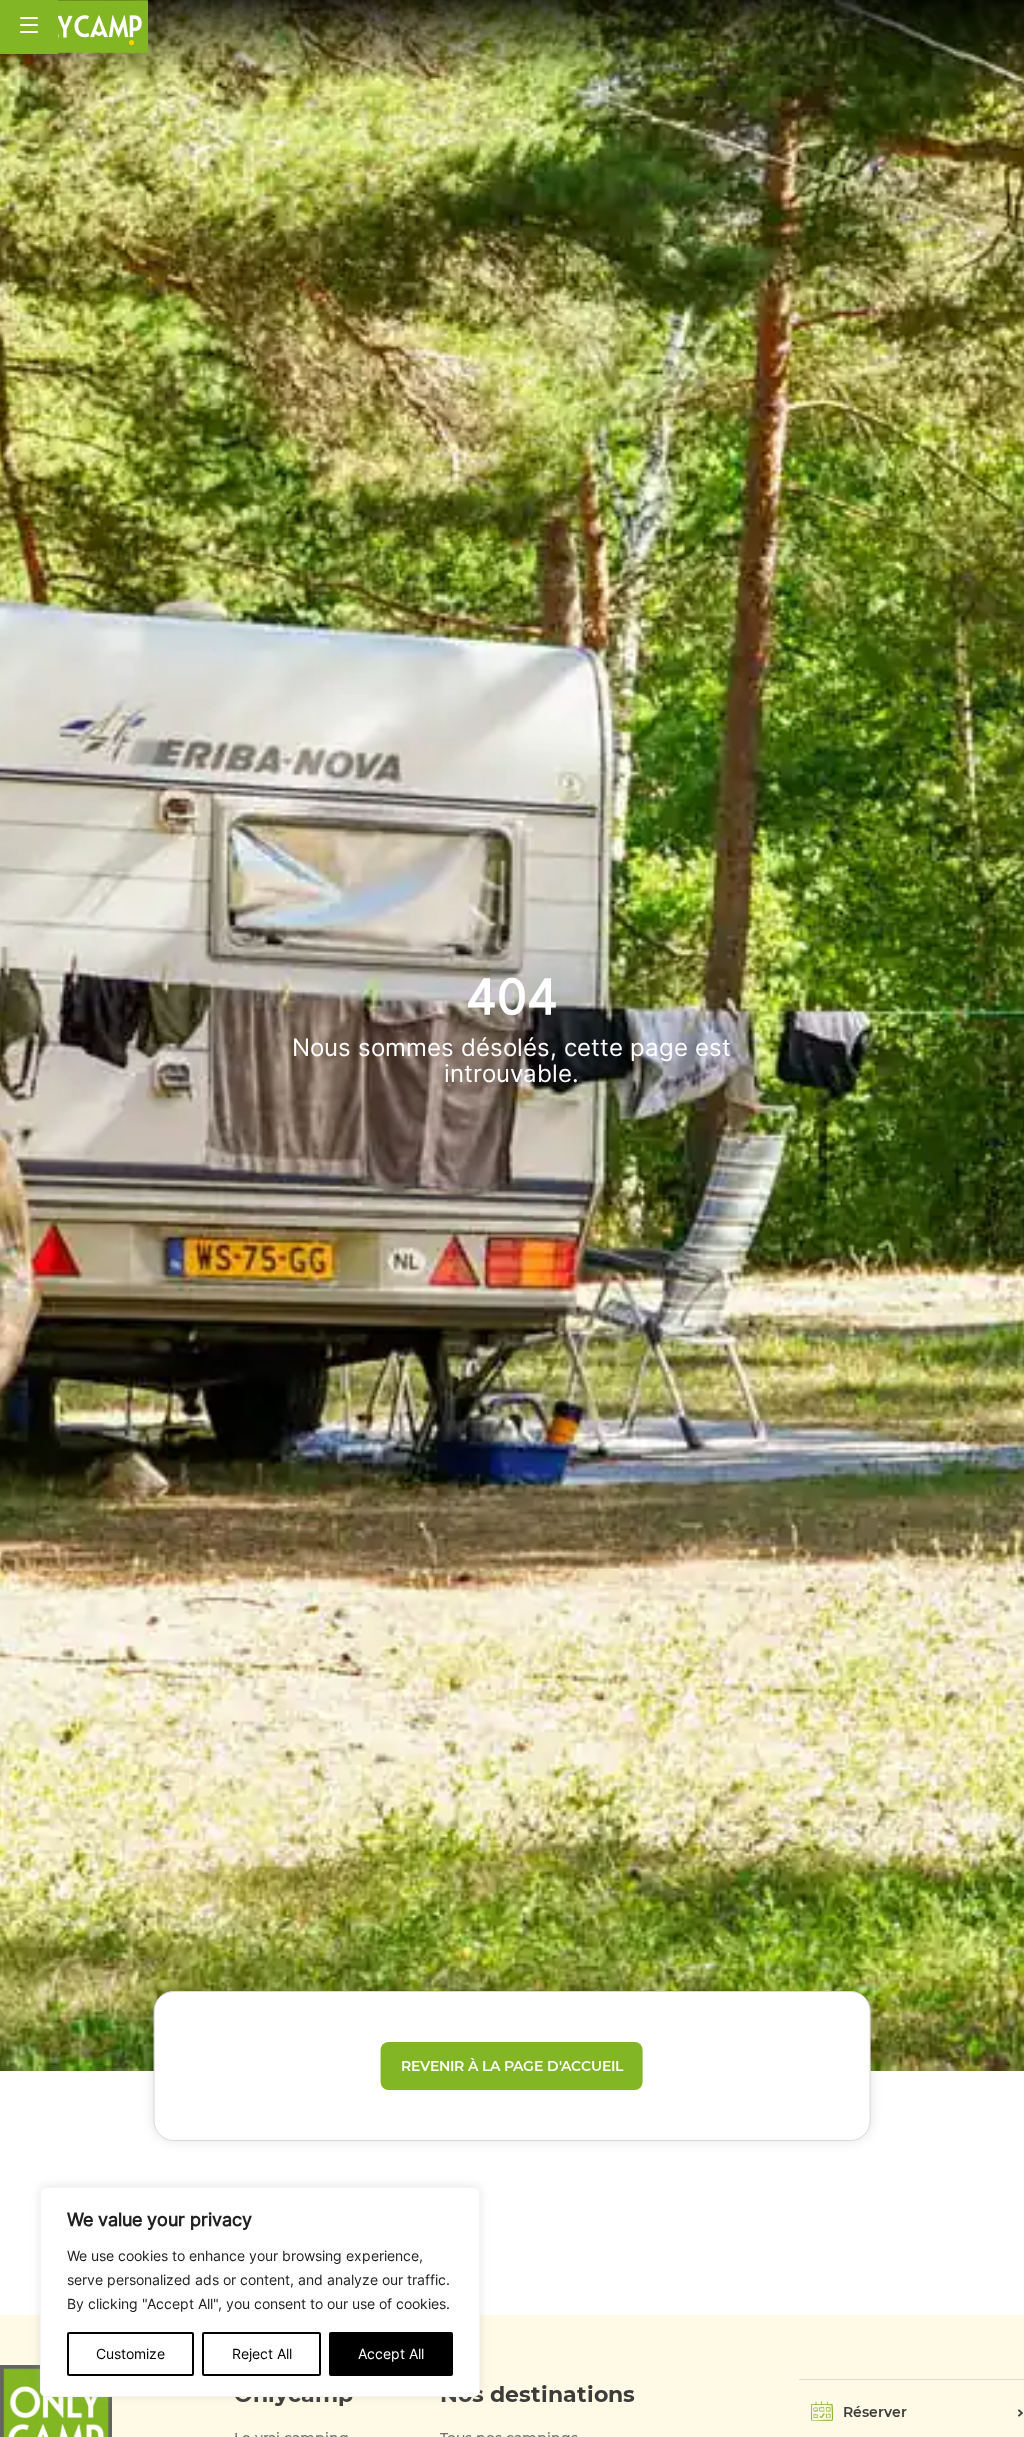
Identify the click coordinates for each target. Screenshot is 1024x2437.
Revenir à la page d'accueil (512, 2066)
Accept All (391, 2353)
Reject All (262, 2353)
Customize (130, 2353)
